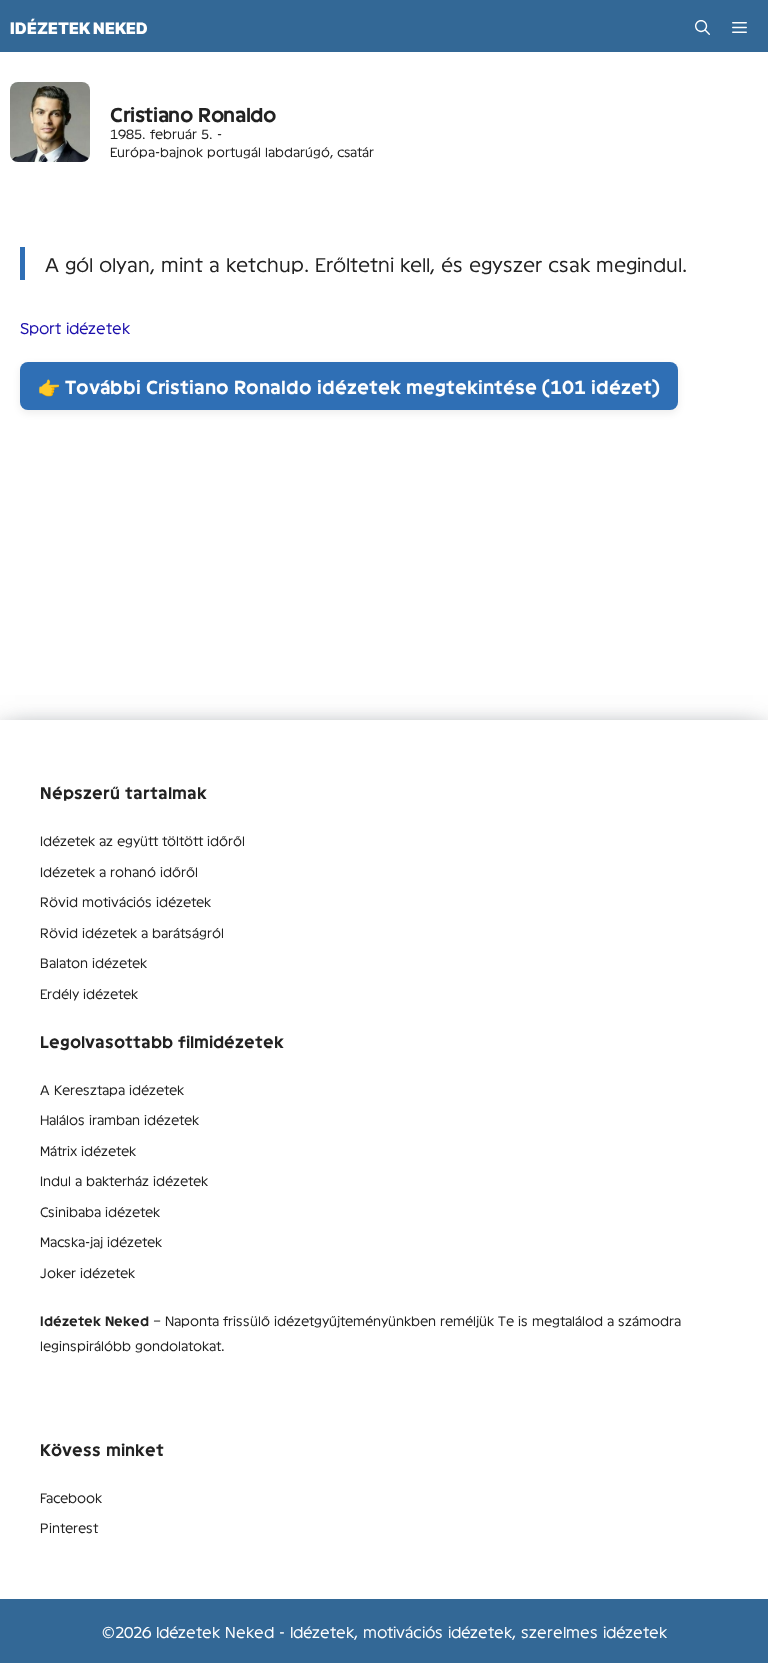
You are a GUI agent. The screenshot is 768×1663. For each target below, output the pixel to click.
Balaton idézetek (93, 962)
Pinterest (69, 1527)
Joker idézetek (87, 1272)
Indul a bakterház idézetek (124, 1180)
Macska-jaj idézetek (101, 1241)
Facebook (71, 1497)
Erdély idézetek (89, 993)
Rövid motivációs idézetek (125, 901)
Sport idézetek (75, 327)
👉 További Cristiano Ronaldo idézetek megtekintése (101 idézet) (349, 386)
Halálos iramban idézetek (119, 1119)
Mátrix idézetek (88, 1150)
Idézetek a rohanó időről (119, 871)
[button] (702, 27)
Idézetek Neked (79, 28)
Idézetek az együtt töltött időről (142, 840)
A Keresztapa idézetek (112, 1089)
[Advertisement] (384, 580)
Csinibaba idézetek (100, 1211)
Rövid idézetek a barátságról (132, 932)
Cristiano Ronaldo (192, 113)
